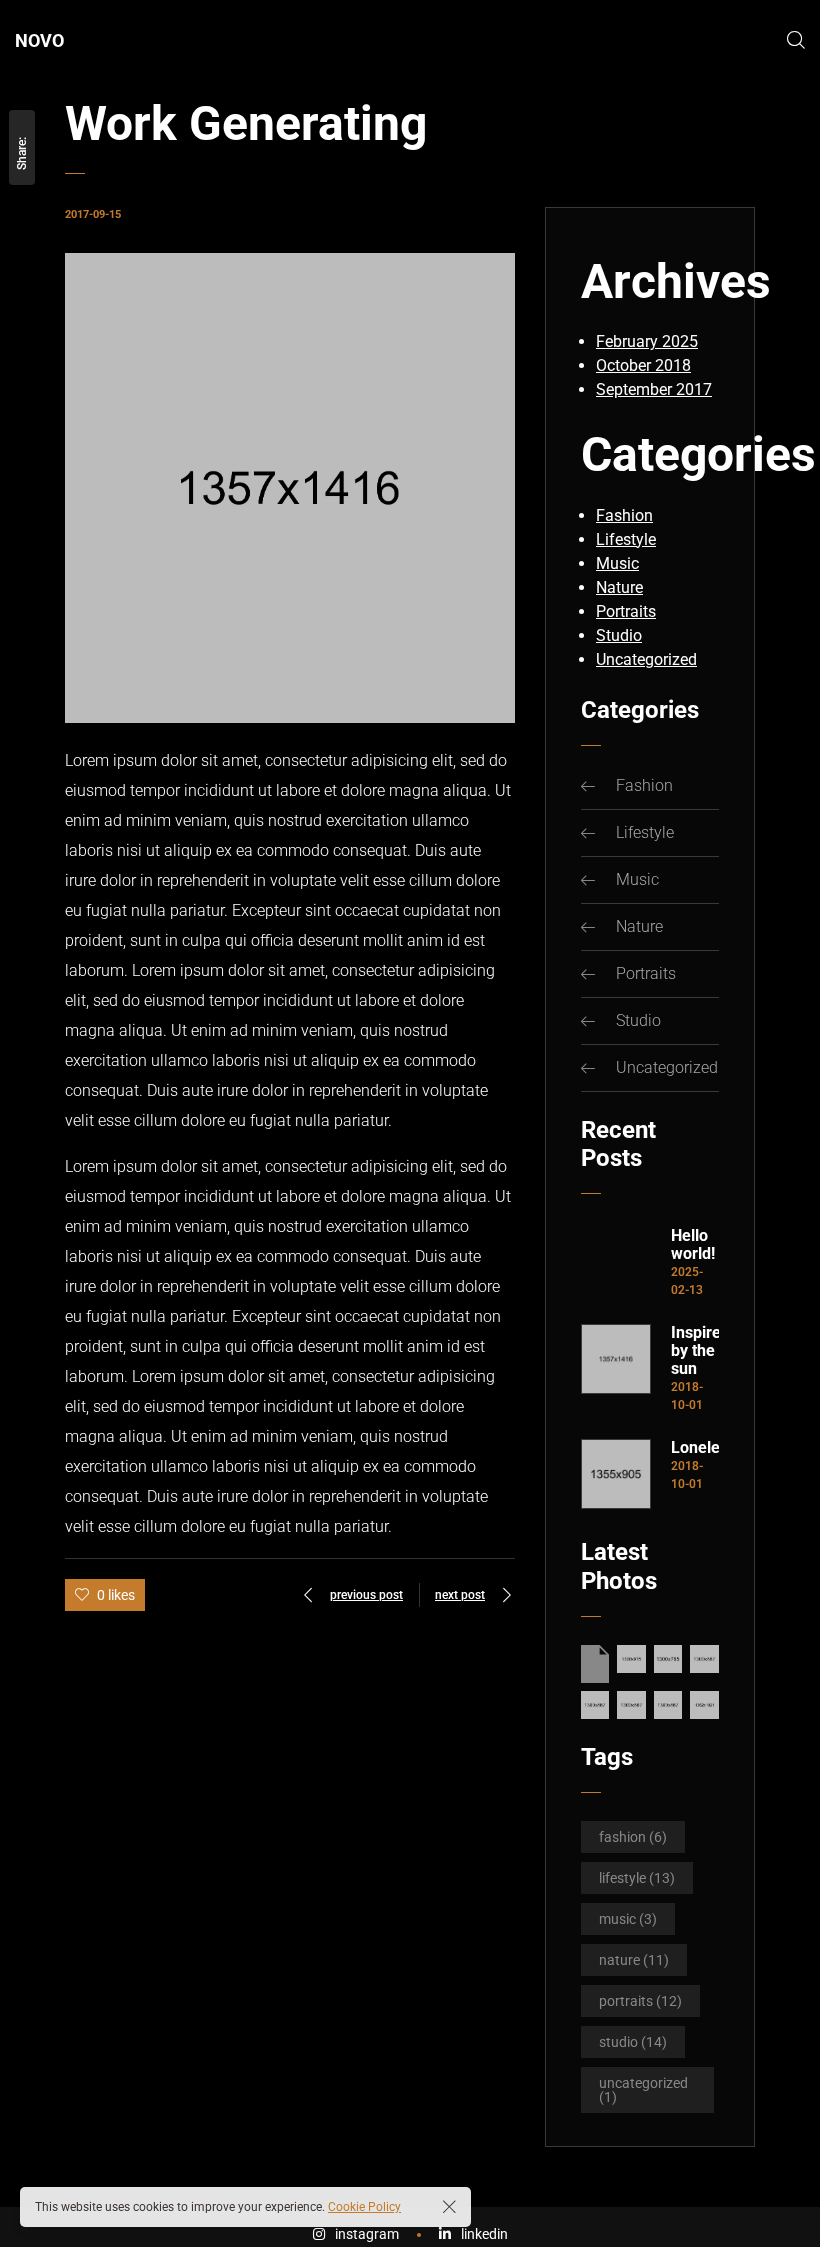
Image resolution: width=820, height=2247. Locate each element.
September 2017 (654, 389)
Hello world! (693, 1245)
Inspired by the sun (695, 1351)
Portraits (626, 611)
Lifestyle (626, 539)
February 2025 (647, 341)
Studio (619, 635)
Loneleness (695, 1448)
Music (617, 563)
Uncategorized (646, 659)
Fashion (624, 515)
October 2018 (643, 365)
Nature (619, 587)
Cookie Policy (364, 2207)
